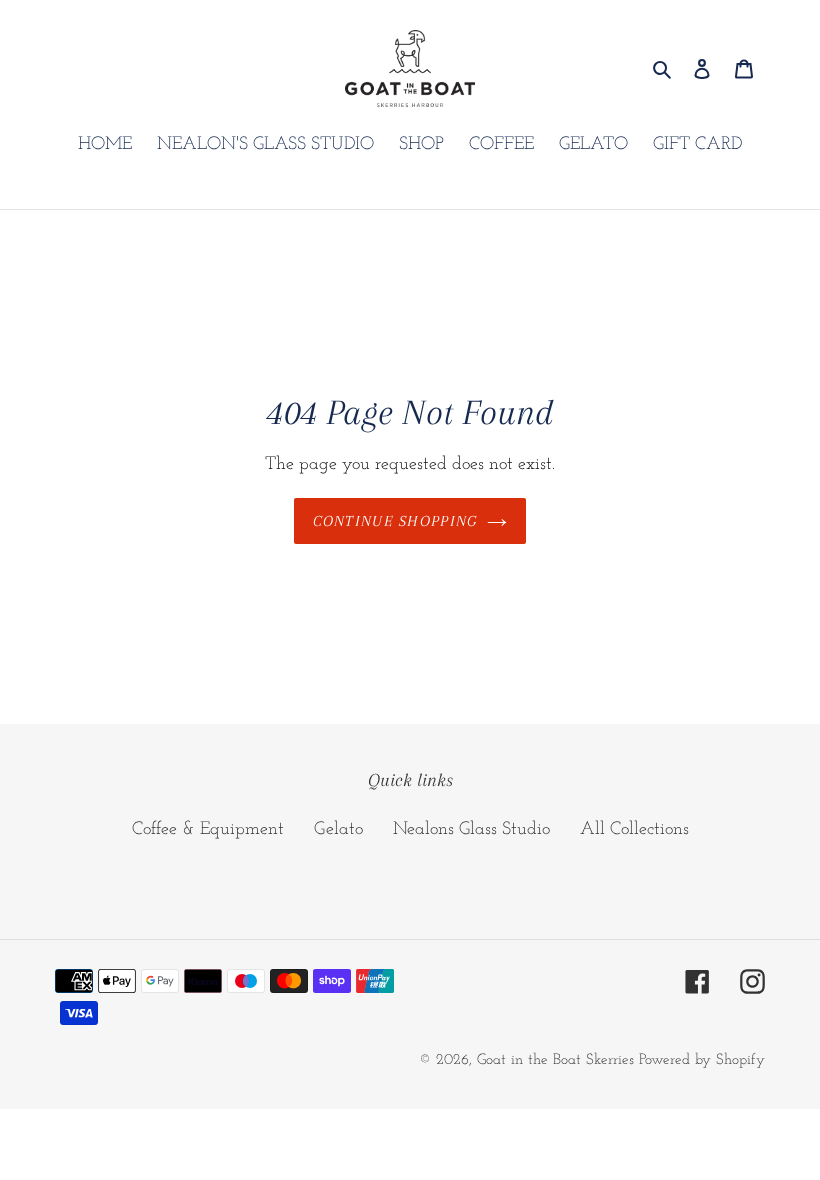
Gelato (338, 830)
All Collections (634, 830)
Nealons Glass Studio (471, 830)
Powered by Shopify (702, 1060)
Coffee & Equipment (208, 830)
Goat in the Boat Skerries (555, 1060)
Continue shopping (395, 521)
